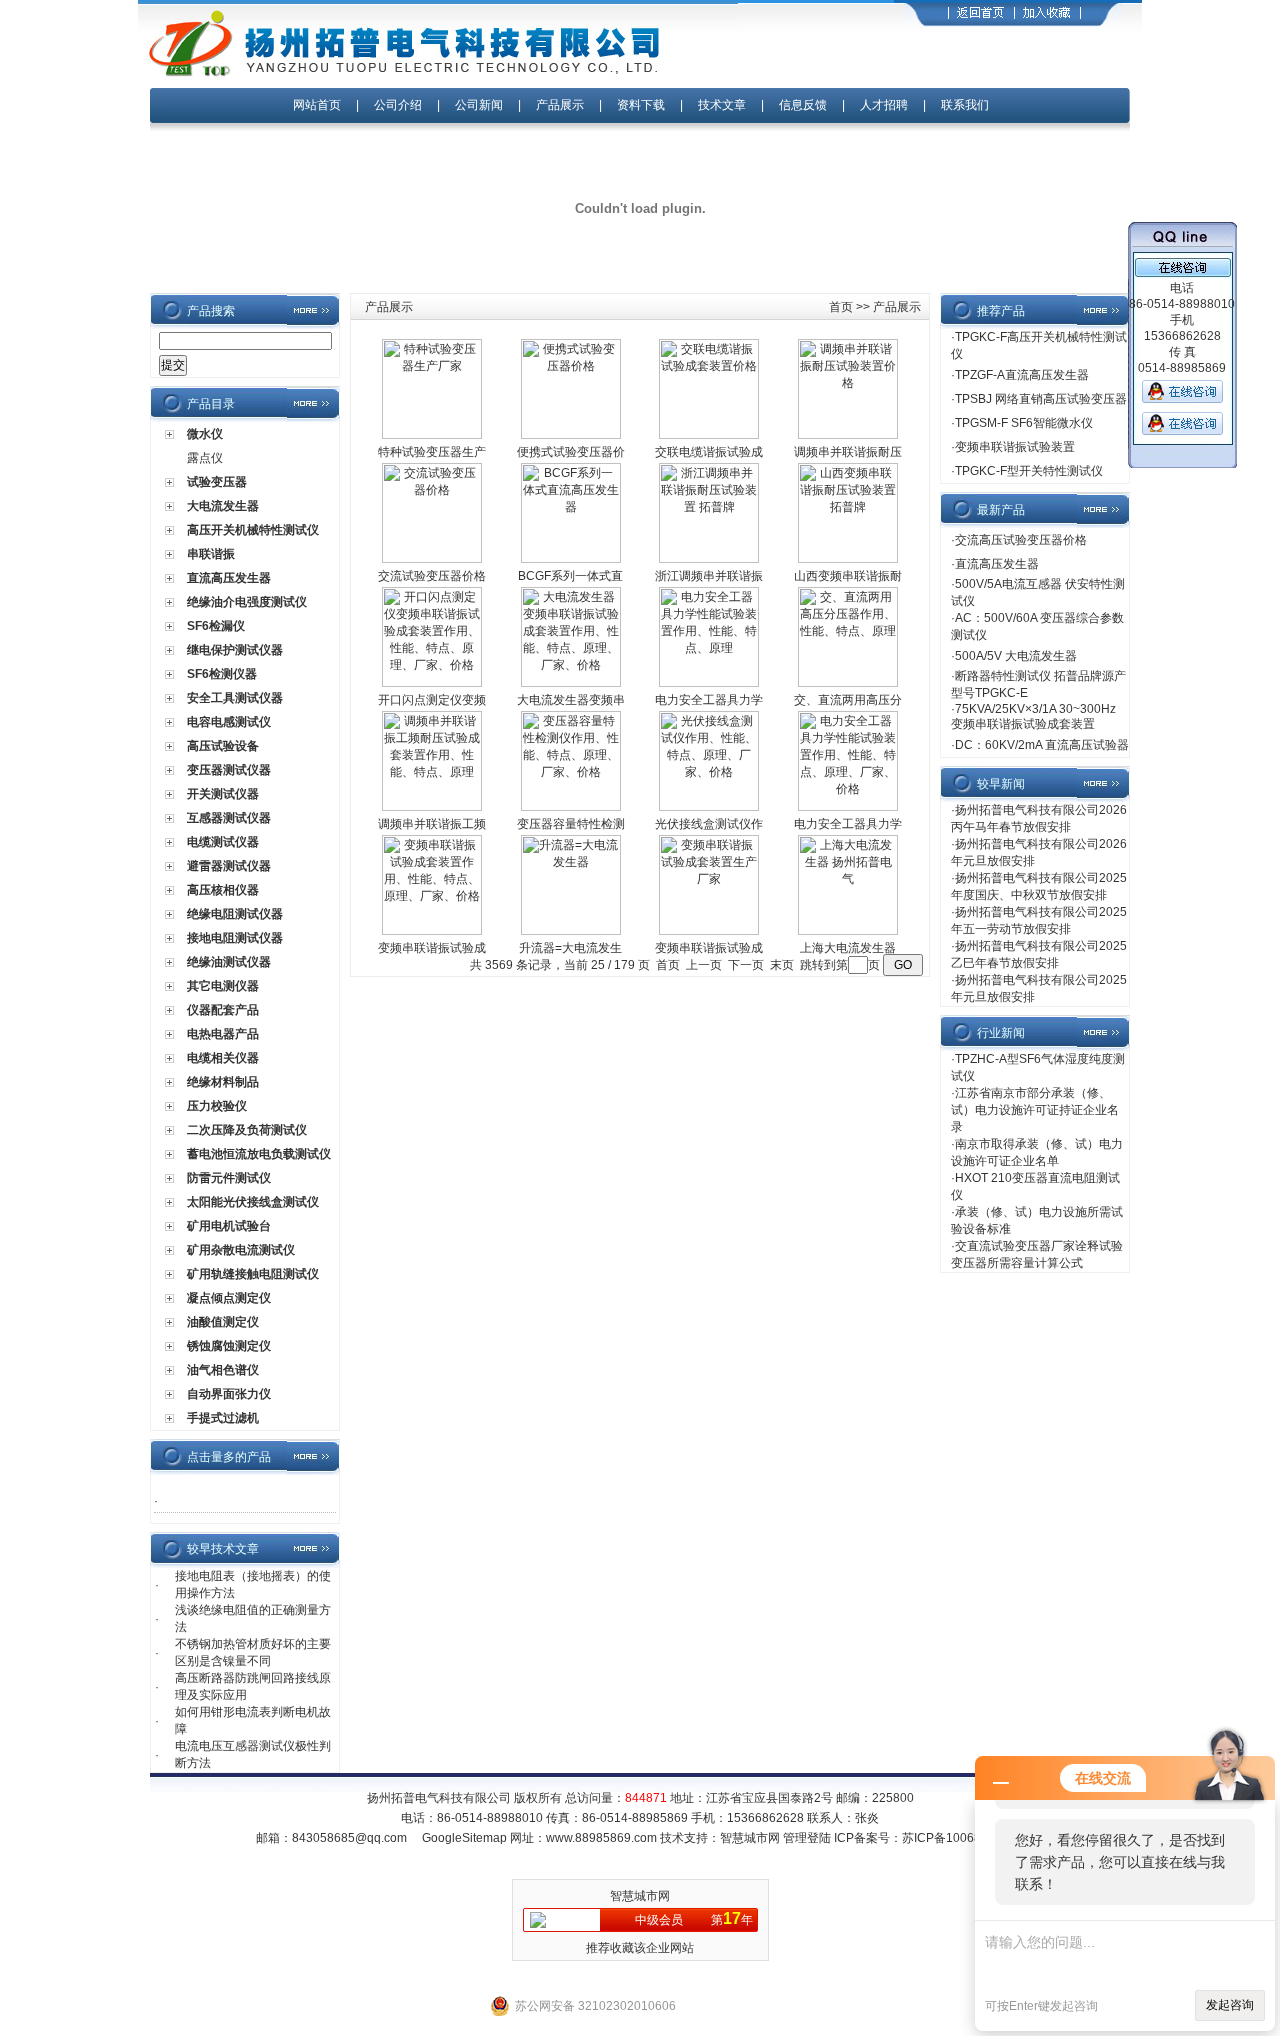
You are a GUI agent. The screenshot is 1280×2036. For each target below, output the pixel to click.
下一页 (746, 965)
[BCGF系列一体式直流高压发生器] (571, 559)
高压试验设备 (223, 746)
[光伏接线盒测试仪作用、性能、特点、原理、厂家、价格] (709, 807)
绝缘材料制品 (223, 1082)
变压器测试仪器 (229, 770)
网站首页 (317, 105)
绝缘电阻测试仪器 (235, 914)
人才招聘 (884, 105)
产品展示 (560, 105)
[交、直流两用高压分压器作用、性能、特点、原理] (848, 683)
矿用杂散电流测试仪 (241, 1250)
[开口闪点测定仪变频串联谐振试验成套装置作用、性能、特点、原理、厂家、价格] (432, 683)
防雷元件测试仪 (229, 1178)
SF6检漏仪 (216, 626)
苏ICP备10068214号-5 (963, 1838)
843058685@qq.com (349, 1838)
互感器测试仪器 (229, 818)
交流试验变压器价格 (432, 576)
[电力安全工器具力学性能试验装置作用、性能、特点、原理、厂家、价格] (848, 807)
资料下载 (641, 105)
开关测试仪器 (223, 794)
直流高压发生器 (229, 578)
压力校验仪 (217, 1106)
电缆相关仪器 (223, 1058)
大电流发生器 (223, 506)
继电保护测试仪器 (235, 650)
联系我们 (965, 105)
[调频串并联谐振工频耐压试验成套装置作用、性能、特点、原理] (432, 807)
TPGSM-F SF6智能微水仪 (1024, 423)
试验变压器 (217, 482)
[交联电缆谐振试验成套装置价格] (709, 435)
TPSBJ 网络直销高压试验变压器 (1041, 399)
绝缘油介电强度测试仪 (247, 602)
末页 (782, 965)
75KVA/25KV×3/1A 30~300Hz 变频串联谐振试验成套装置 (1033, 716)
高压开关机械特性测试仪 (253, 530)
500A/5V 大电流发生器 (1016, 656)
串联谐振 (211, 554)
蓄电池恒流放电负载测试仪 (259, 1154)
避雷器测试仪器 (229, 866)
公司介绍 (398, 105)
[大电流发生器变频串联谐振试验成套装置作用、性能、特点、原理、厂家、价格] (571, 683)
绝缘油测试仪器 (229, 962)
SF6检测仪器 (222, 674)
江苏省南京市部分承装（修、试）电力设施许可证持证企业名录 (1035, 1110)
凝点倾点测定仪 (229, 1298)
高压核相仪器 (223, 890)
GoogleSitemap (464, 1838)
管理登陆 (807, 1838)
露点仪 (205, 458)
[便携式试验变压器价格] (571, 435)
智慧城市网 (750, 1838)
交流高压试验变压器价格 (1021, 540)
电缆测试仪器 (223, 842)
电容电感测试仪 (229, 722)
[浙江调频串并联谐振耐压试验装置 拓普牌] (709, 559)
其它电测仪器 (223, 986)
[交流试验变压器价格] (432, 559)
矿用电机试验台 (229, 1226)
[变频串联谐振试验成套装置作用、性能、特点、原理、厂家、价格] (432, 931)
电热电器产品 (223, 1034)
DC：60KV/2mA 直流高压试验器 (1042, 745)
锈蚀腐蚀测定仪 (229, 1346)
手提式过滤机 (223, 1418)
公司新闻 (480, 105)
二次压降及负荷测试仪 (247, 1130)
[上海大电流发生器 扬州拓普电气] (848, 931)
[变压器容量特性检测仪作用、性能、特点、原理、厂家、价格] (571, 807)
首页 (841, 307)
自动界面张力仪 (229, 1394)
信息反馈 (803, 105)
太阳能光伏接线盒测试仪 (253, 1202)
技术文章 (722, 105)
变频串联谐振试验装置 (1015, 447)
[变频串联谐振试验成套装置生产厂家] (709, 931)
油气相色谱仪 (223, 1370)
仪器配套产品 (223, 1010)
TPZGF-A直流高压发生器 (1022, 375)
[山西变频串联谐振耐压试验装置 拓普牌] (848, 559)
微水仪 (205, 434)
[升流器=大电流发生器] (571, 931)
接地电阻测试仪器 (235, 938)
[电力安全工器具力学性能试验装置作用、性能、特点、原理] (709, 683)
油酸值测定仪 (223, 1322)
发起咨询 (1230, 2005)
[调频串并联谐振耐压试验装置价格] (848, 435)
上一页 (704, 965)
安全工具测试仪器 (235, 698)
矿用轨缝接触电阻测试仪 (253, 1274)
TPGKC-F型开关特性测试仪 (1029, 471)
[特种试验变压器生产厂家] (432, 435)
